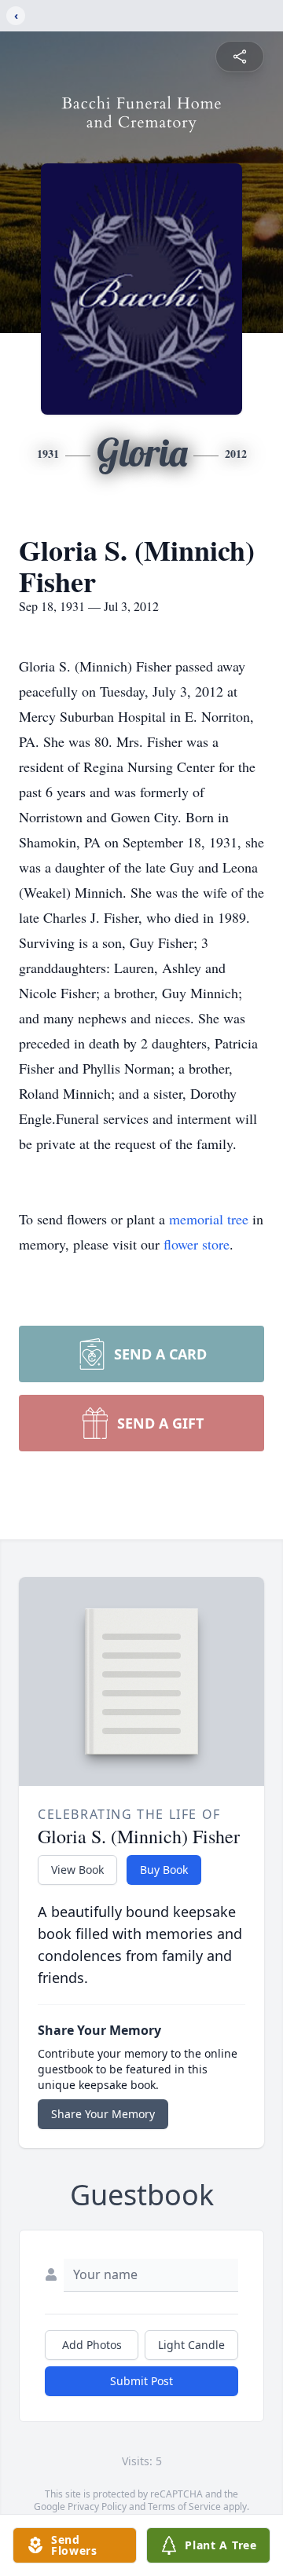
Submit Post (141, 2381)
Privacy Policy (97, 2506)
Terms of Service (184, 2506)
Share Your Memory (103, 2114)
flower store (197, 1244)
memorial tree (209, 1219)
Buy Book (164, 1870)
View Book (77, 1870)
